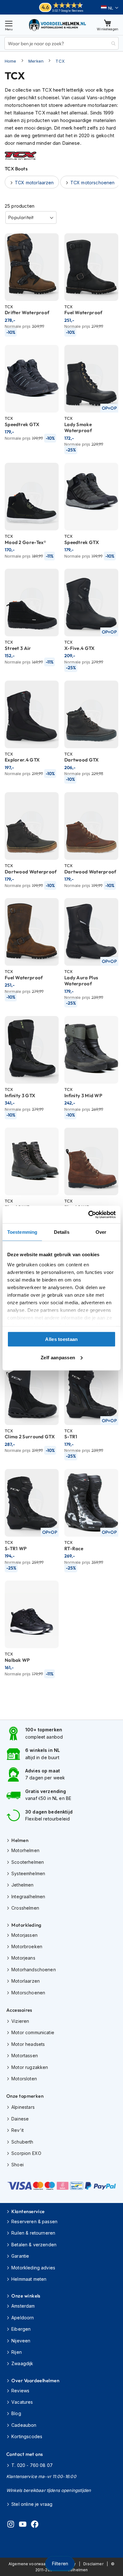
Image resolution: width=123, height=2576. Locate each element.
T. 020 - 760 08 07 (32, 2465)
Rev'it (18, 2130)
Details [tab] (62, 1232)
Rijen (17, 2352)
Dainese (20, 2119)
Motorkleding (26, 1925)
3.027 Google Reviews (68, 11)
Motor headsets (28, 2044)
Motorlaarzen (26, 1981)
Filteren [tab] (60, 2564)
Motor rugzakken (30, 2067)
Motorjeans (23, 1958)
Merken (36, 61)
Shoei (18, 2165)
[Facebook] (35, 2525)
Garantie (20, 2256)
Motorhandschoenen (34, 1970)
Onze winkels (26, 2296)
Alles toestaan (61, 1339)
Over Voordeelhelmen (35, 2380)
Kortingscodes (27, 2436)
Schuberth (22, 2142)
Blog (16, 2413)
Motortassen (25, 2056)
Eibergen (21, 2329)
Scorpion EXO (26, 2153)
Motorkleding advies (33, 2268)
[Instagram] (11, 2525)
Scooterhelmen (28, 1862)
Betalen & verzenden (34, 2245)
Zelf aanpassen (58, 1357)
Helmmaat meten (29, 2279)
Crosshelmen (25, 1908)
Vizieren (20, 2021)
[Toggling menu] (9, 25)
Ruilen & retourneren (33, 2233)
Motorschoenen (28, 1993)
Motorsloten (24, 2079)
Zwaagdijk (22, 2363)
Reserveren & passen (34, 2221)
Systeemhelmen (28, 1873)
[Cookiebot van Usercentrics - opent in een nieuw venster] (88, 1215)
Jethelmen (22, 1885)
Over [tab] (101, 1232)
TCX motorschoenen (93, 183)
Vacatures (22, 2402)
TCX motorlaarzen (34, 183)
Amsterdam (23, 2306)
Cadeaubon (24, 2425)
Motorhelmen (25, 1850)
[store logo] (58, 25)
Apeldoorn (23, 2318)
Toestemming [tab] (22, 1232)
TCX (60, 61)
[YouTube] (23, 2525)
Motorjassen (24, 1935)
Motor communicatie (33, 2032)
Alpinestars (23, 2107)
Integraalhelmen (28, 1897)
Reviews (20, 2391)
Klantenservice (28, 2211)
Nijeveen (21, 2341)
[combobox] (61, 43)
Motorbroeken (27, 1946)
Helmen (20, 1840)
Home (11, 61)
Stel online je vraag (32, 2504)
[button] (110, 8)
